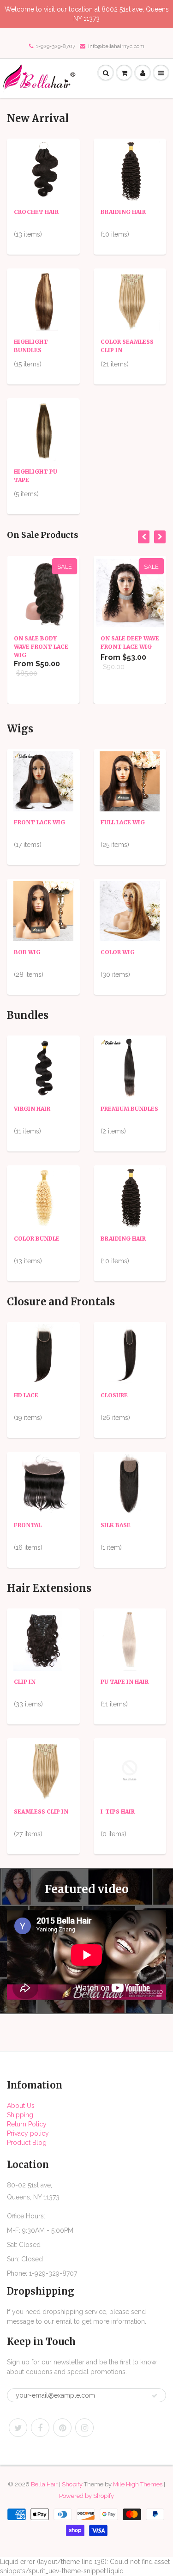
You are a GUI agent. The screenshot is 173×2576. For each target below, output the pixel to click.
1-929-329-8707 (56, 46)
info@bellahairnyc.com (116, 46)
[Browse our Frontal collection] (43, 1484)
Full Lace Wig (123, 822)
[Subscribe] (155, 2396)
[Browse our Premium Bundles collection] (130, 1067)
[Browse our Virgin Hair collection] (43, 1067)
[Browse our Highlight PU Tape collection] (43, 430)
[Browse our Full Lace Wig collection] (130, 781)
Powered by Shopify (86, 2496)
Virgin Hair (32, 1109)
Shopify (72, 2484)
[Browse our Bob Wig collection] (43, 911)
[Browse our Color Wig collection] (130, 911)
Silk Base (116, 1525)
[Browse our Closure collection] (130, 1354)
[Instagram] (84, 2428)
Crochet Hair (36, 212)
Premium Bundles (129, 1109)
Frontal (28, 1525)
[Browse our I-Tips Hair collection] (130, 1770)
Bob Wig (27, 952)
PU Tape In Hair (125, 1682)
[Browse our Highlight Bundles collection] (43, 300)
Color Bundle (37, 1239)
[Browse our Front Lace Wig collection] (43, 781)
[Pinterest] (62, 2428)
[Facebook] (40, 2428)
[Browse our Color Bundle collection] (43, 1197)
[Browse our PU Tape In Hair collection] (130, 1640)
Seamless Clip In (41, 1812)
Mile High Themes (138, 2484)
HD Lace (26, 1395)
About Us (21, 2106)
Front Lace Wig (39, 822)
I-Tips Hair (118, 1812)
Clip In (25, 1682)
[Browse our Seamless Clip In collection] (43, 1770)
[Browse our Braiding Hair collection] (130, 171)
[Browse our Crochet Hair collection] (43, 171)
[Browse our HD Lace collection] (43, 1354)
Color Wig (118, 952)
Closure (114, 1395)
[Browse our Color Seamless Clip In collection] (130, 300)
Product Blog (27, 2143)
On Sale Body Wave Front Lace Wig (41, 647)
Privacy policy (28, 2133)
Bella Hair (44, 2484)
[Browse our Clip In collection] (43, 1640)
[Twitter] (18, 2428)
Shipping (20, 2115)
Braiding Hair (123, 212)
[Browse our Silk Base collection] (130, 1484)
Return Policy (27, 2124)
